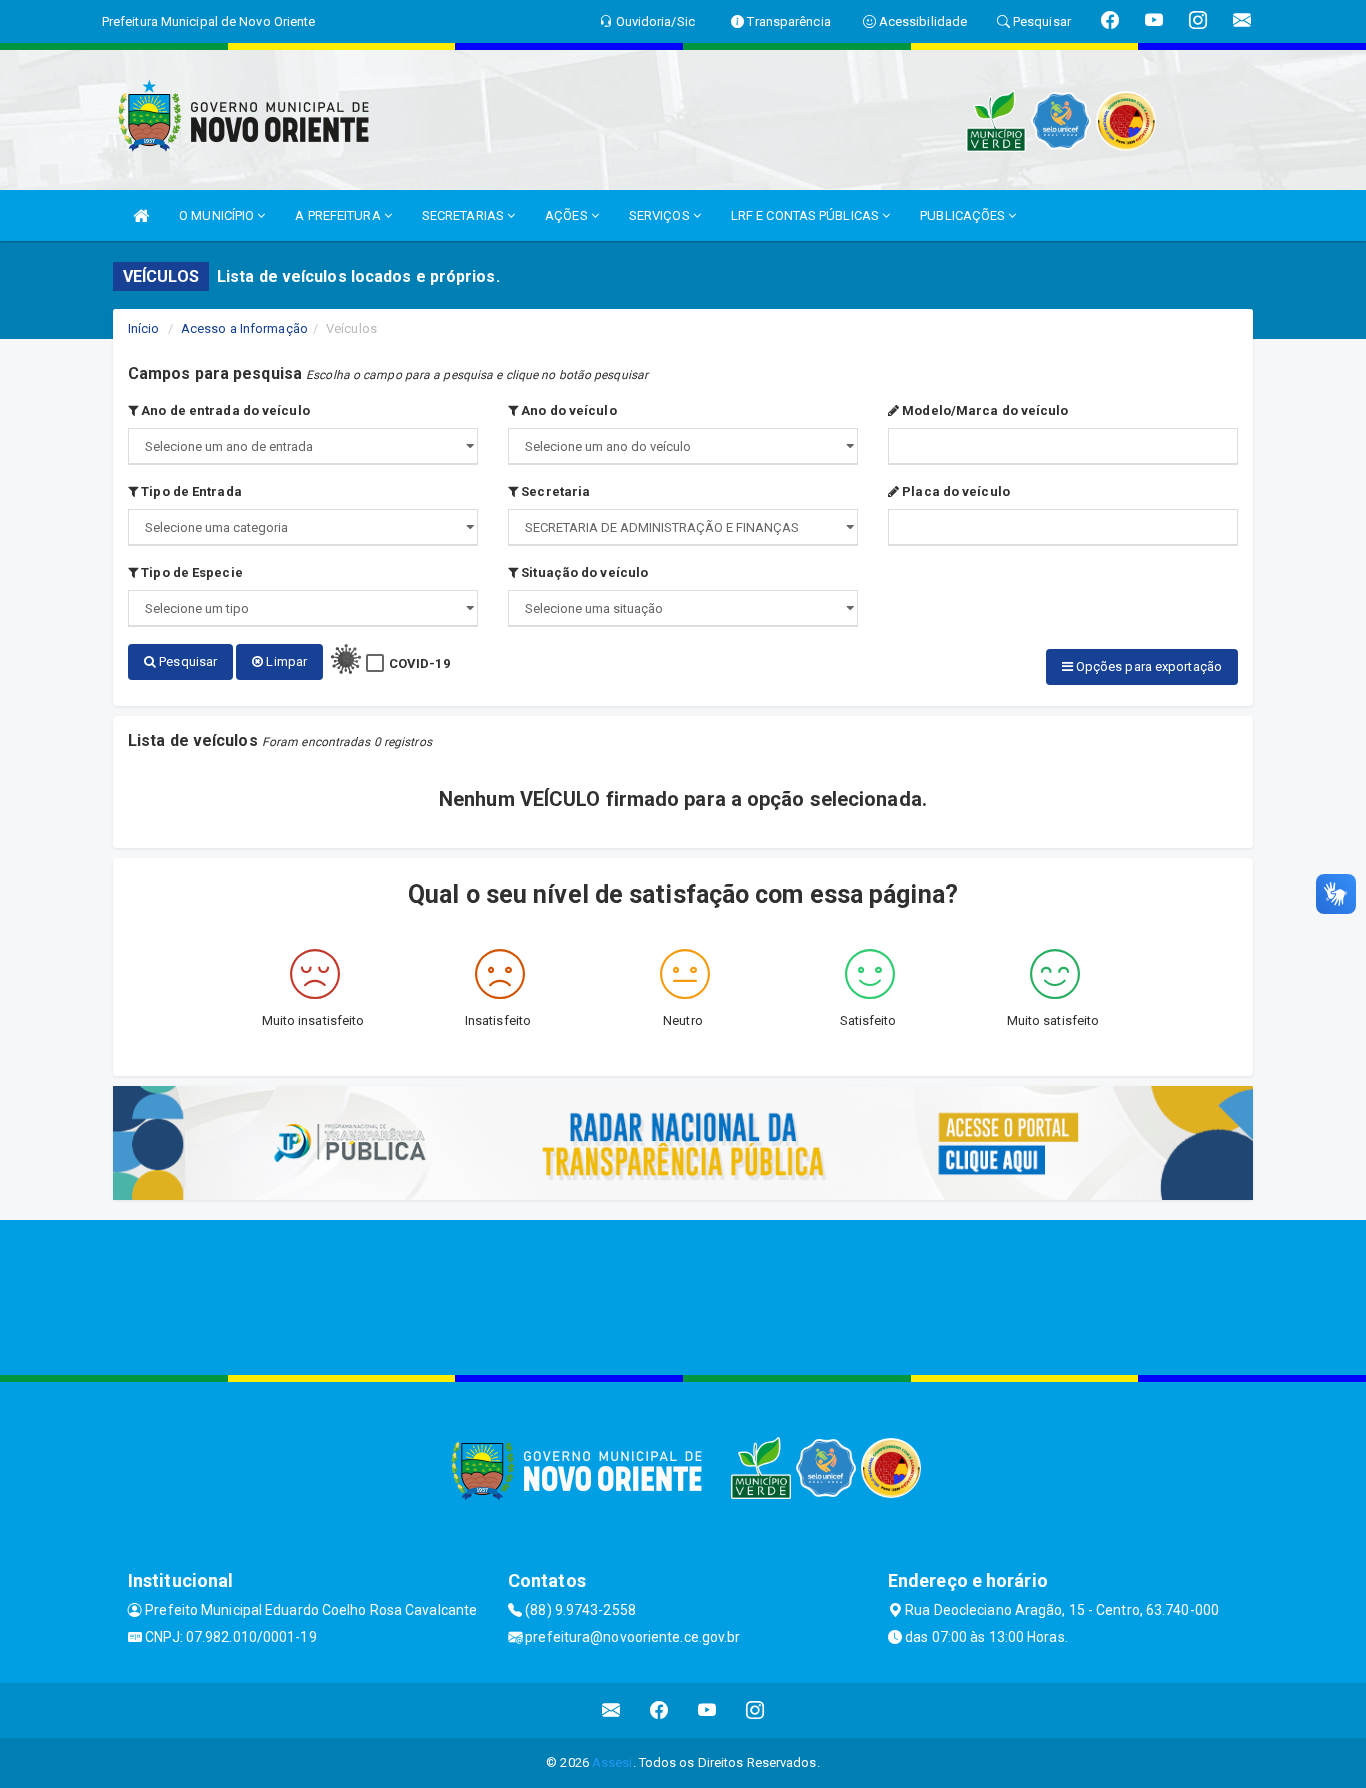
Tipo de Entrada (190, 491)
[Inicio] (141, 215)
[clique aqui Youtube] (707, 1710)
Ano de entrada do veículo (224, 410)
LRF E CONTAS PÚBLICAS (806, 215)
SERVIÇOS (661, 215)
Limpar (285, 661)
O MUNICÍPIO (218, 215)
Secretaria (554, 491)
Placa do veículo (954, 491)
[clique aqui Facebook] (659, 1710)
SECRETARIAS (464, 215)
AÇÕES (568, 215)
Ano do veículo (567, 410)
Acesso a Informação (244, 328)
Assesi (612, 1762)
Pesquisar (186, 661)
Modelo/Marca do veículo (983, 410)
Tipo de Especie (190, 572)
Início (144, 328)
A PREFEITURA (339, 215)
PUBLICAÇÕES (964, 215)
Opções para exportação (1147, 666)
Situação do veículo (583, 572)
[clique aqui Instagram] (755, 1710)
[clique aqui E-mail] (611, 1710)
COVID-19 (419, 663)
